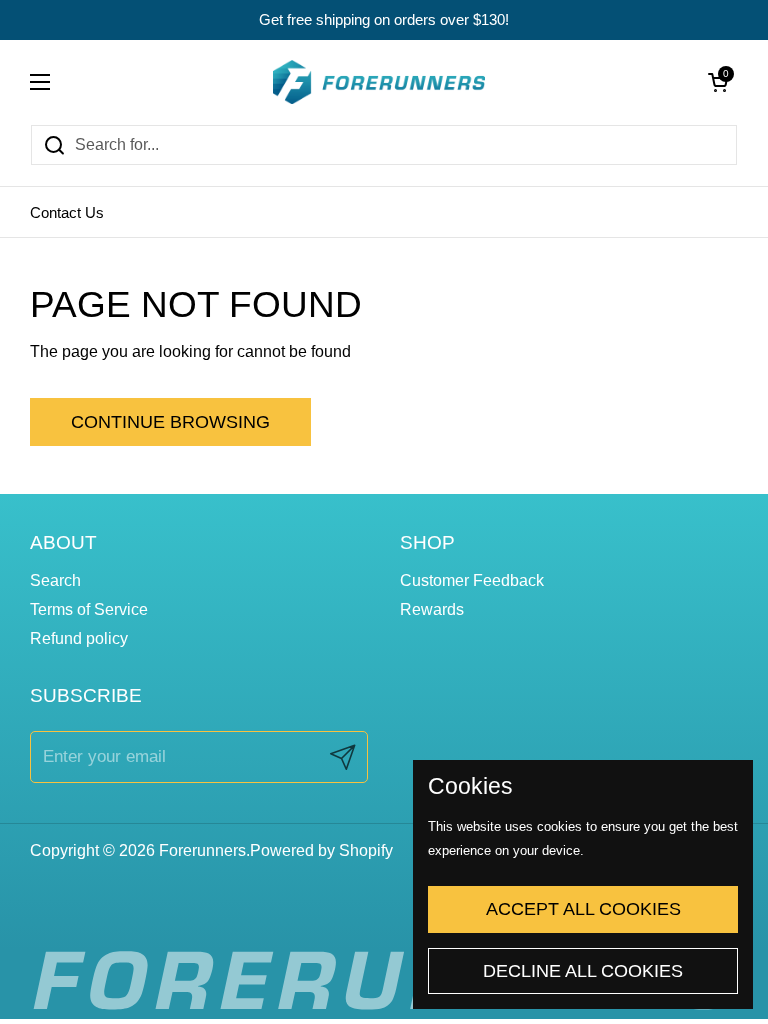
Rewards (432, 609)
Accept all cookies (583, 909)
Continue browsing (170, 422)
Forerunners (202, 850)
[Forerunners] (379, 82)
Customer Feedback (472, 580)
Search (55, 580)
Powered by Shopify (321, 850)
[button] (718, 82)
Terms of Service (89, 609)
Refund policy (79, 638)
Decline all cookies (583, 971)
